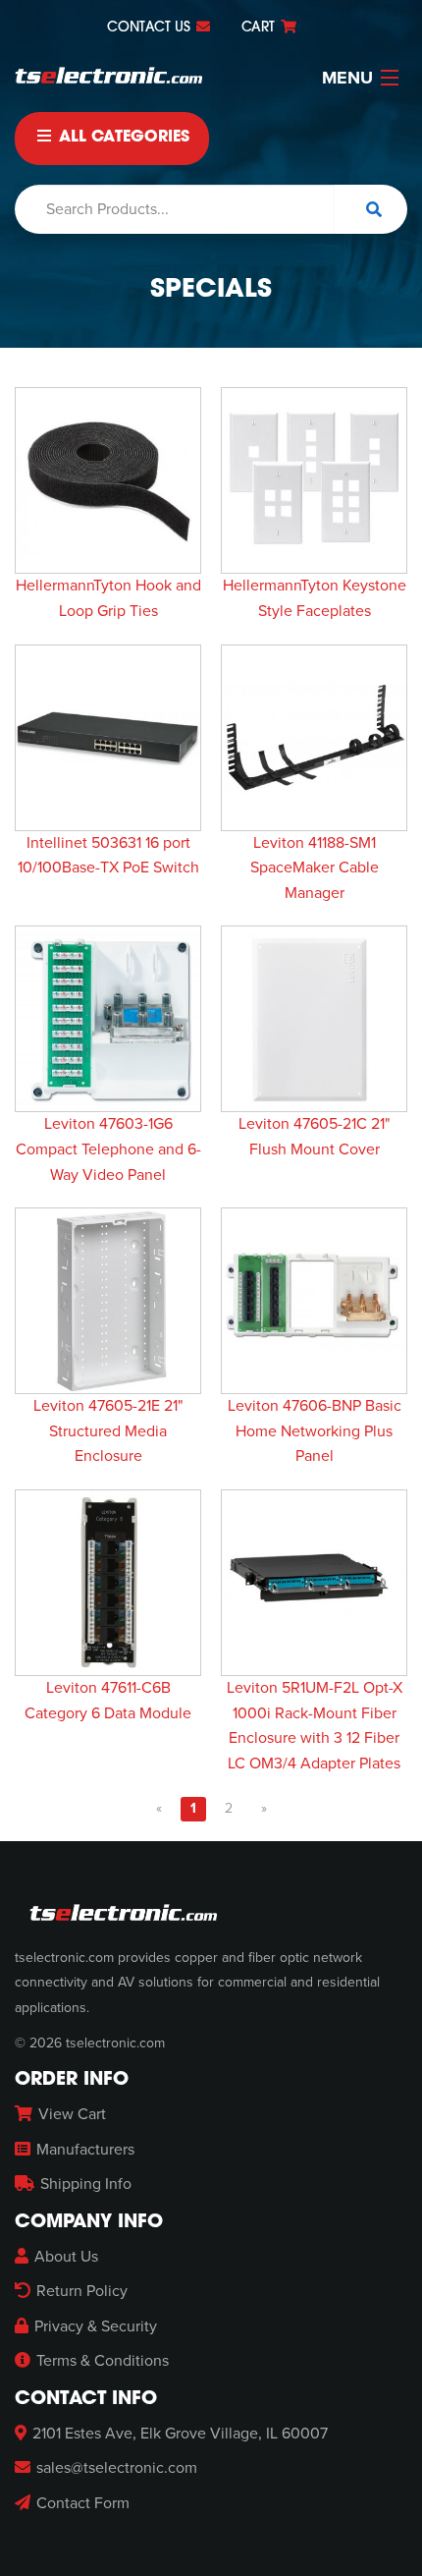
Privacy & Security (96, 2326)
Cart (260, 28)
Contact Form (83, 2503)
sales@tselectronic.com (117, 2468)
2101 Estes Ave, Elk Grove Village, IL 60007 (180, 2434)
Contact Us (151, 28)
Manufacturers (85, 2150)
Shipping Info (86, 2184)
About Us (66, 2257)
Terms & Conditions (103, 2361)
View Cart (72, 2114)
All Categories (122, 138)
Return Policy (82, 2291)
